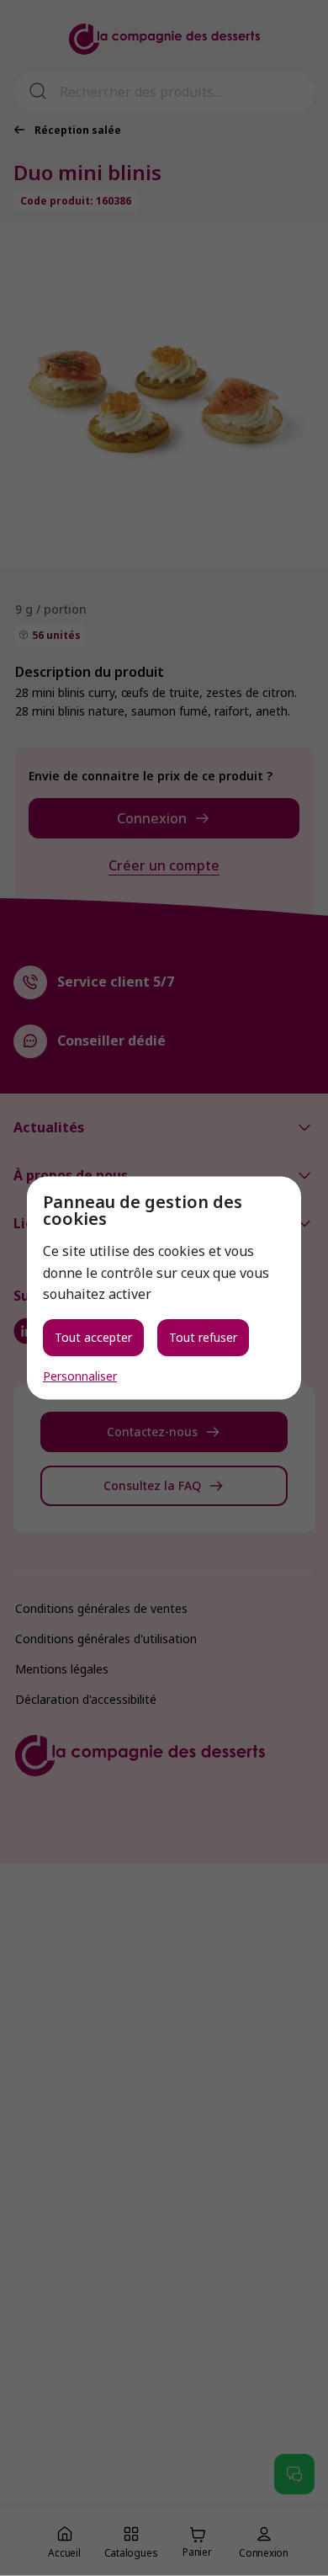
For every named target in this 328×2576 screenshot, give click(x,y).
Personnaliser (80, 1376)
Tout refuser (203, 1336)
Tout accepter (93, 1336)
